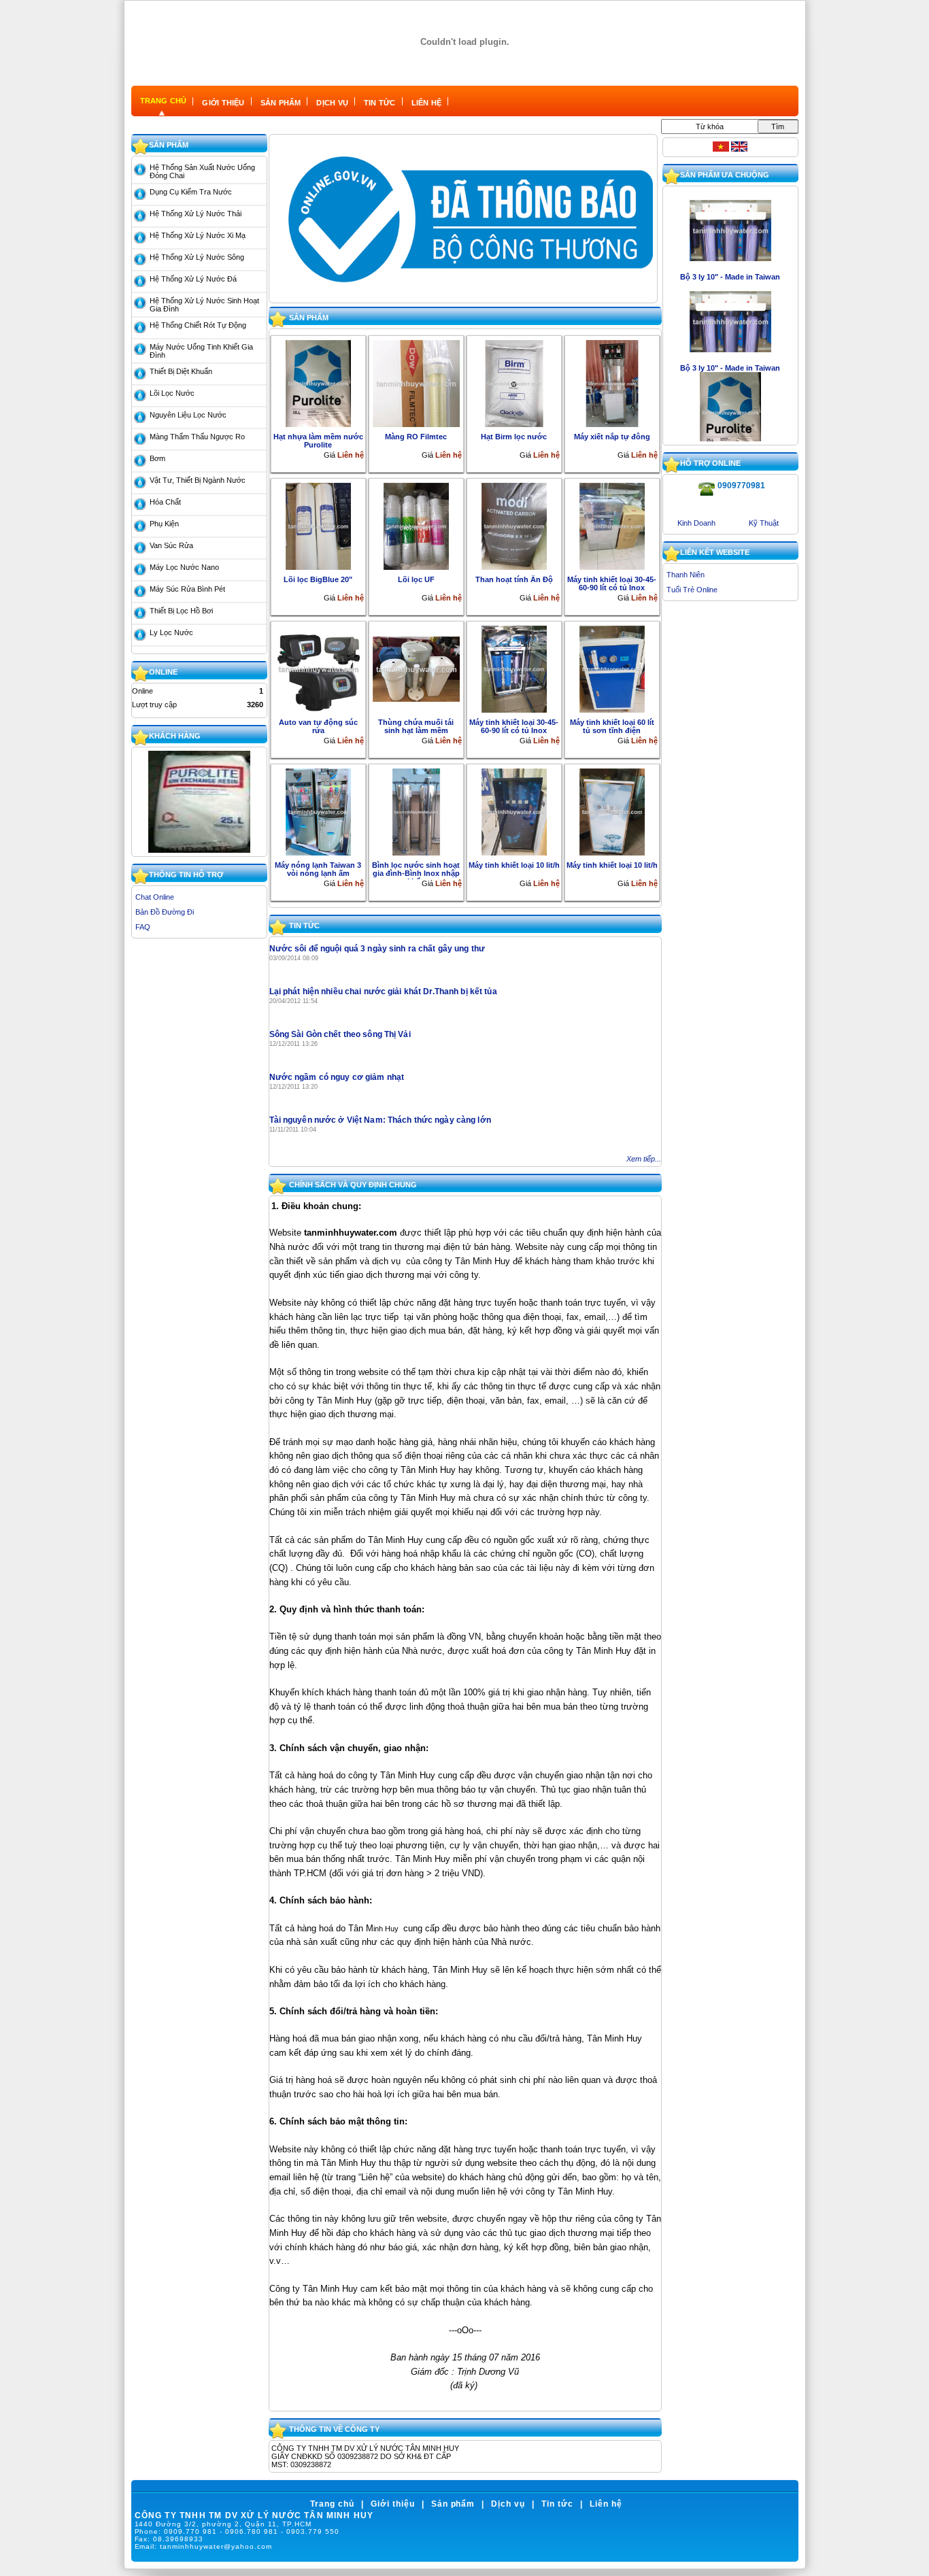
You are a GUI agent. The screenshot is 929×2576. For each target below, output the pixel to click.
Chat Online (155, 897)
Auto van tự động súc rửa (318, 726)
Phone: (237, 2531)
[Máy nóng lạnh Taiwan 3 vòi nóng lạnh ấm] (318, 811)
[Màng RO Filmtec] (416, 383)
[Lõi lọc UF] (416, 526)
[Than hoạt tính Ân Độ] (514, 526)
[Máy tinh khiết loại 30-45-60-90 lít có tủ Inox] (612, 526)
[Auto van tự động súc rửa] (318, 668)
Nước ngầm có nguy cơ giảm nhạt (337, 1077)
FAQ (143, 927)
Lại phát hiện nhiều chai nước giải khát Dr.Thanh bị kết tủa (383, 992)
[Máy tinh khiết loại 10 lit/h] (514, 811)
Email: (204, 2546)
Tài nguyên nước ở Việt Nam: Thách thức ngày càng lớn (380, 1120)
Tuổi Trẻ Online (692, 590)
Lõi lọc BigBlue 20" (318, 579)
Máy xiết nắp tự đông (612, 437)
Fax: (169, 2539)
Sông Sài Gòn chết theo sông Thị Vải (340, 1034)
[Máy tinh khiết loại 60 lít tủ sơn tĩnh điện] (612, 668)
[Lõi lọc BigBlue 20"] (318, 526)
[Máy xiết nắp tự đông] (612, 383)
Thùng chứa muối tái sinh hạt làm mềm (416, 726)
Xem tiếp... (644, 1159)
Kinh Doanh (696, 523)
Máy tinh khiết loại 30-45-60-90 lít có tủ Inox (612, 583)
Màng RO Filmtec (416, 437)
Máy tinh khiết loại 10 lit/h (514, 865)
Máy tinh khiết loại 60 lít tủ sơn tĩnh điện (612, 726)
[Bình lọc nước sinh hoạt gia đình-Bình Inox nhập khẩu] (416, 811)
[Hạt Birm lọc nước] (514, 383)
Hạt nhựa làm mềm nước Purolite (318, 441)
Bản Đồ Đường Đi (165, 912)
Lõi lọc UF (416, 579)
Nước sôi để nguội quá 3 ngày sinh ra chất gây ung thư (377, 949)
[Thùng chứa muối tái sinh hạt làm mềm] (416, 668)
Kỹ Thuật (764, 523)
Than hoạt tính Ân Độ (514, 579)
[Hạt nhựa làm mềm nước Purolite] (318, 383)
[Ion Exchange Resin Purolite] (199, 850)
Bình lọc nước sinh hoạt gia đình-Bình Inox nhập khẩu (416, 870)
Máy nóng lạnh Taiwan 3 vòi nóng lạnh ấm (318, 869)
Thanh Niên (686, 575)
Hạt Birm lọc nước (514, 437)
